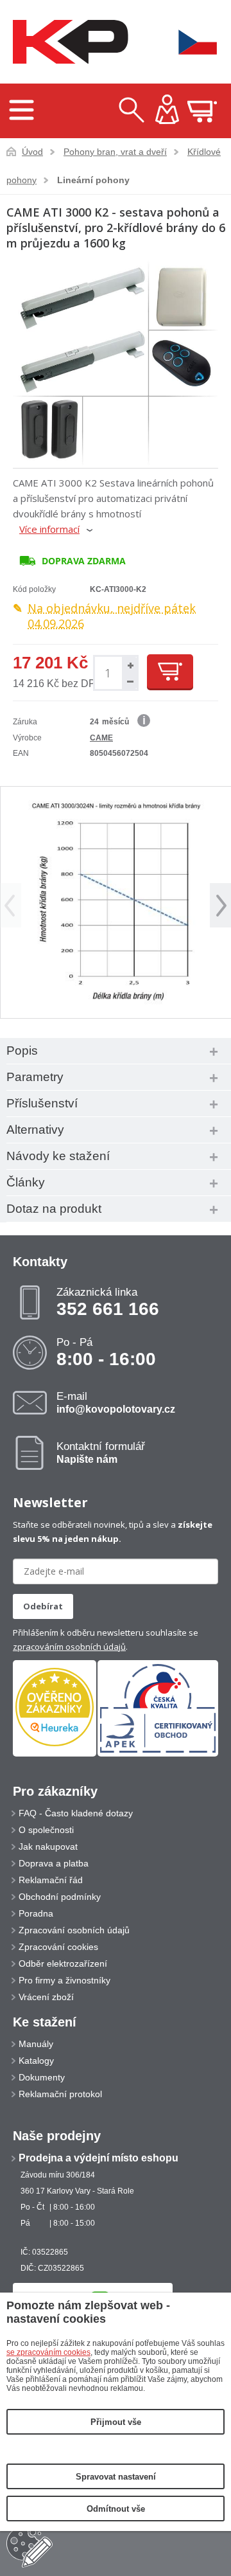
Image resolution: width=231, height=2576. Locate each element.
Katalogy (36, 2061)
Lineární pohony (93, 180)
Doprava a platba (54, 1863)
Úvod (32, 152)
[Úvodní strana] (67, 42)
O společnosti (46, 1830)
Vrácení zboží (46, 1997)
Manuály (36, 2044)
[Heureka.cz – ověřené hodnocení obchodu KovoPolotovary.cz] (55, 1708)
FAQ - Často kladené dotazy (76, 1813)
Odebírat (43, 1606)
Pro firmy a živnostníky (64, 1980)
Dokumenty (42, 2077)
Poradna (36, 1913)
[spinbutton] (108, 673)
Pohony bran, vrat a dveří (115, 152)
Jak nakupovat (48, 1847)
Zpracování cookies (58, 1947)
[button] (129, 665)
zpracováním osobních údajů (69, 1647)
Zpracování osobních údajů (74, 1930)
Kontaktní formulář (101, 1453)
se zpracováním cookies (48, 2352)
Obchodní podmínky (60, 1897)
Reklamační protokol (60, 2094)
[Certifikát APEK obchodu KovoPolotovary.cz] (158, 1754)
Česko (189, 42)
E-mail (116, 1402)
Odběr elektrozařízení (63, 1963)
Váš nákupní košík (202, 111)
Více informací (49, 529)
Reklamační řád (51, 1880)
